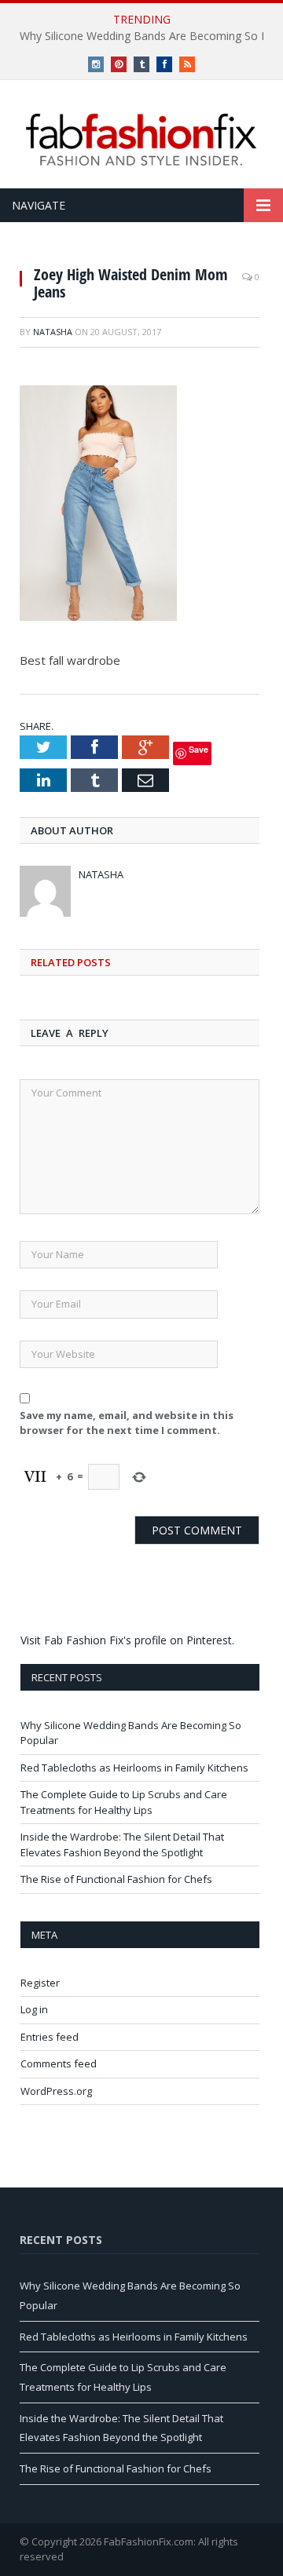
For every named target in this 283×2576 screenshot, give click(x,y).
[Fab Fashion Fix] (141, 140)
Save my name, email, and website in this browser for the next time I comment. (127, 1423)
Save (198, 749)
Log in (34, 2009)
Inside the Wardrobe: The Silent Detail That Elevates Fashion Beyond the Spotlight (122, 1844)
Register (40, 1983)
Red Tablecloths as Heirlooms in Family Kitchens (134, 1768)
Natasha (53, 332)
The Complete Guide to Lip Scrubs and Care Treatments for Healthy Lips (124, 1802)
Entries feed (50, 2037)
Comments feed (59, 2063)
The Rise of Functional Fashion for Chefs (116, 1879)
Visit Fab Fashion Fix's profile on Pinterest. (127, 1640)
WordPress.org (56, 2091)
